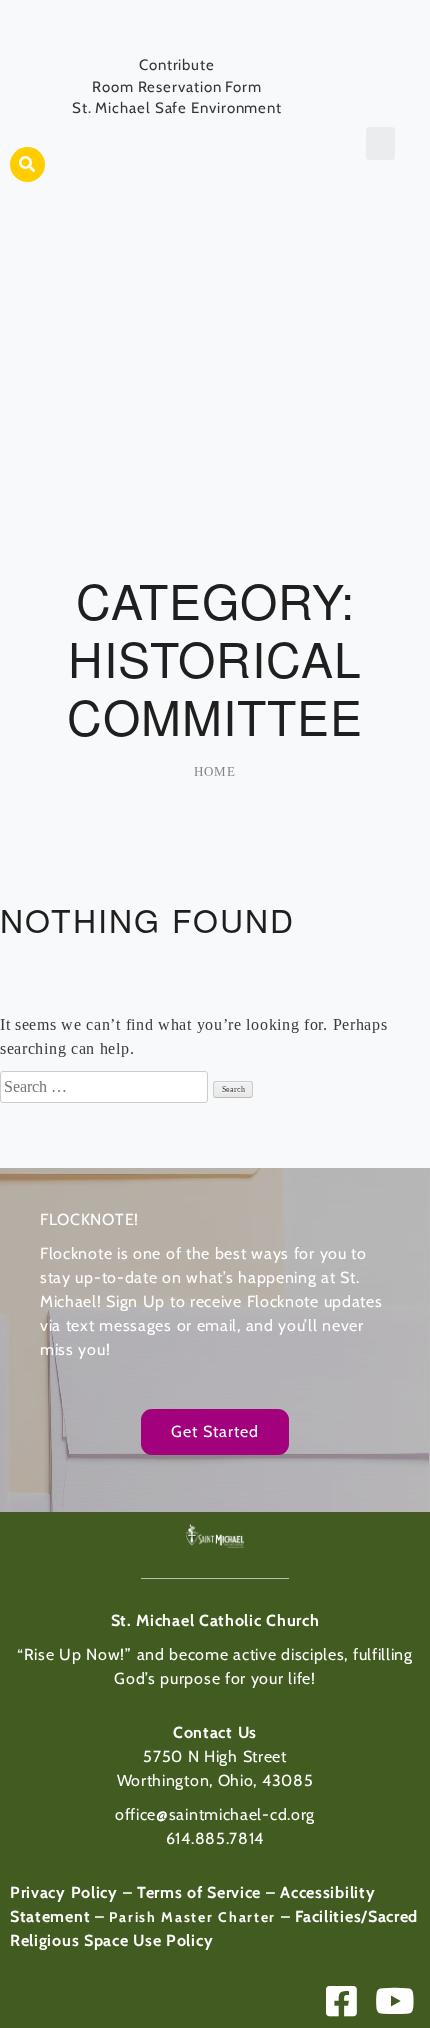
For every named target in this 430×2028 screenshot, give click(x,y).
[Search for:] (106, 1086)
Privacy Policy (64, 1892)
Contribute (177, 65)
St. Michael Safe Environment (177, 108)
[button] (27, 164)
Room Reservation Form (177, 87)
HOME (215, 771)
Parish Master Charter (192, 1917)
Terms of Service (199, 1892)
